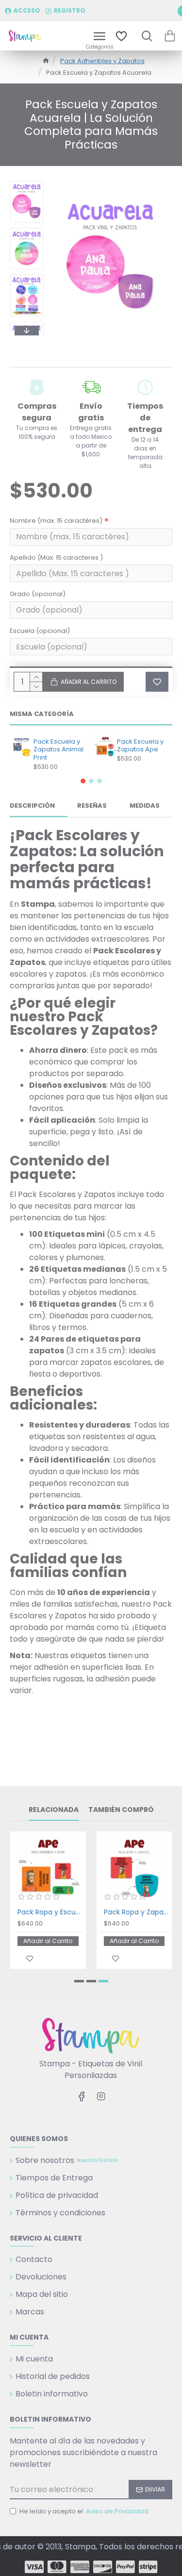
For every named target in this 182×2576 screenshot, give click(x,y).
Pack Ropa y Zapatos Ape (136, 1912)
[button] (27, 183)
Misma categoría (42, 714)
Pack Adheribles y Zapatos (102, 61)
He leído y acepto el (84, 2511)
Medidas (145, 806)
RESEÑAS (92, 806)
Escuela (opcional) (40, 631)
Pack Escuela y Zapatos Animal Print (58, 750)
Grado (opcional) (38, 594)
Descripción (32, 806)
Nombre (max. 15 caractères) (56, 521)
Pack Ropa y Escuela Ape (50, 1912)
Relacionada (54, 1810)
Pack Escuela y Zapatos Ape (140, 746)
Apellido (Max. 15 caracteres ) (56, 557)
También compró (121, 1810)
